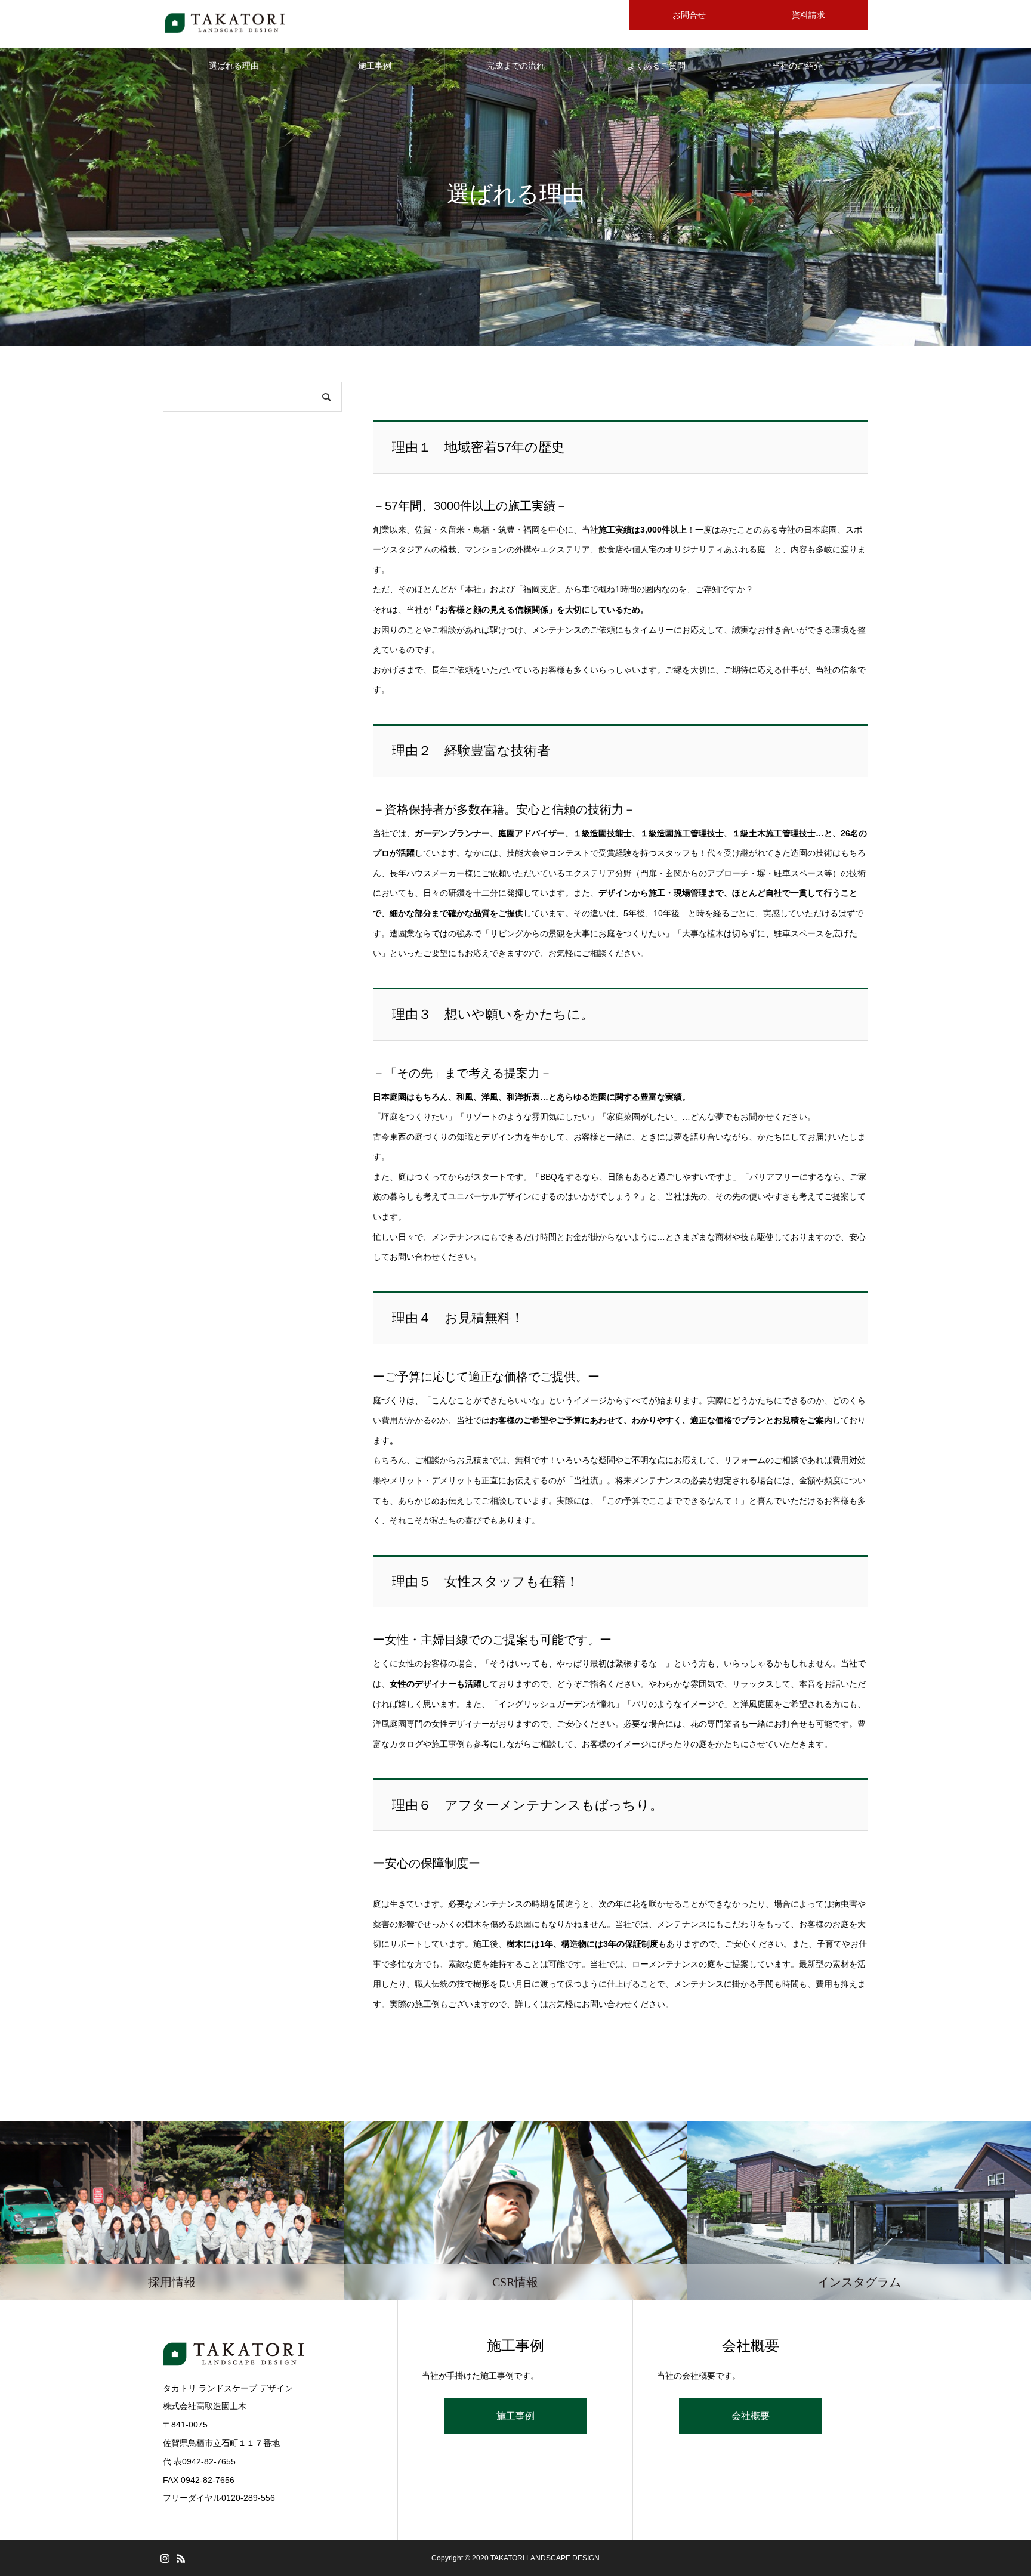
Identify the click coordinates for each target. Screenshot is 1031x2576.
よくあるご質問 (656, 66)
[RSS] (181, 2558)
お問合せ (689, 15)
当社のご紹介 (797, 66)
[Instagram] (165, 2558)
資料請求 (808, 15)
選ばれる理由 (234, 66)
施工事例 (375, 66)
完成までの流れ (515, 66)
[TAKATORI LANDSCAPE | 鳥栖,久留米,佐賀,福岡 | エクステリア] (226, 24)
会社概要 (751, 2416)
